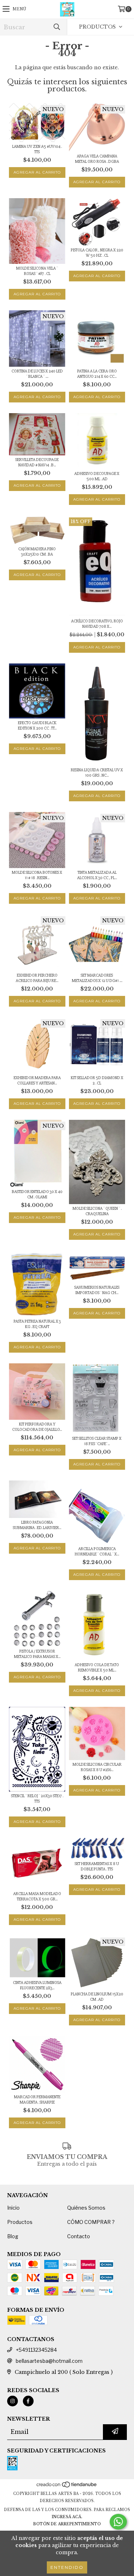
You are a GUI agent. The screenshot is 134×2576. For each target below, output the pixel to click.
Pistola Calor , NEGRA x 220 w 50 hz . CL (97, 253)
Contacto (79, 2236)
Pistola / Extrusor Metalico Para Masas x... (37, 1654)
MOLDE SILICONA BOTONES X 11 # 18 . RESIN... (37, 875)
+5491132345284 (36, 2350)
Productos (20, 2222)
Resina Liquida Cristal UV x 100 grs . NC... (97, 773)
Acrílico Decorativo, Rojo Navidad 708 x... (97, 624)
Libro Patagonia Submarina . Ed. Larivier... (37, 1525)
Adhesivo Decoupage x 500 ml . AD (97, 476)
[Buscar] (56, 27)
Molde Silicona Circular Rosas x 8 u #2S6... (97, 1767)
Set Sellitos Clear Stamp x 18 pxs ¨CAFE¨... (97, 1441)
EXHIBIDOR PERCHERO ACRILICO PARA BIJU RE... (37, 978)
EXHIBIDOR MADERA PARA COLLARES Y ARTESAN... (37, 1081)
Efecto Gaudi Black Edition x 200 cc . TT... (37, 726)
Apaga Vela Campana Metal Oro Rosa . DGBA (97, 159)
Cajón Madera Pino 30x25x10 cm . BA (37, 552)
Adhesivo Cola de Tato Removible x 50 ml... (97, 1668)
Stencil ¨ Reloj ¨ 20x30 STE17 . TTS (37, 1799)
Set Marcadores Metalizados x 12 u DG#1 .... (97, 978)
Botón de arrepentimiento (67, 2524)
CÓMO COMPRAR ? (91, 2222)
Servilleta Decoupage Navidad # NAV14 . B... (37, 462)
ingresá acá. (67, 2517)
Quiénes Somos (86, 2208)
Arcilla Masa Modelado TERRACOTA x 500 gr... (37, 1896)
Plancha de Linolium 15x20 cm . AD (97, 1997)
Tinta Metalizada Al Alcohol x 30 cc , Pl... (97, 875)
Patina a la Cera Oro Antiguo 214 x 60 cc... (97, 374)
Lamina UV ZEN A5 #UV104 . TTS (37, 149)
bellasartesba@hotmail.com (49, 2361)
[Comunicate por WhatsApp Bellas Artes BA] (118, 2522)
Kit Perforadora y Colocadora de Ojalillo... (37, 1427)
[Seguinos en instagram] (13, 2401)
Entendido (67, 2567)
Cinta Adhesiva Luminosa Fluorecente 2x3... (37, 1985)
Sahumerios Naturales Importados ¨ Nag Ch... (97, 1290)
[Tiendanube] (67, 2487)
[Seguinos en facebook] (28, 2401)
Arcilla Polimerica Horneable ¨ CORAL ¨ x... (97, 1552)
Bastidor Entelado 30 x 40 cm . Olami (37, 1194)
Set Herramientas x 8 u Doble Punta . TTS (97, 1866)
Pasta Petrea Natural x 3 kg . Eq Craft (37, 1324)
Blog (13, 2236)
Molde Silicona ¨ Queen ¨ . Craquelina (97, 1211)
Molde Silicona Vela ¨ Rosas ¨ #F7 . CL (37, 271)
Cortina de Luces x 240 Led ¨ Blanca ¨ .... (37, 374)
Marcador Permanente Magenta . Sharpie (37, 2100)
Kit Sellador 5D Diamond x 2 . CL (97, 1081)
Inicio (13, 2208)
